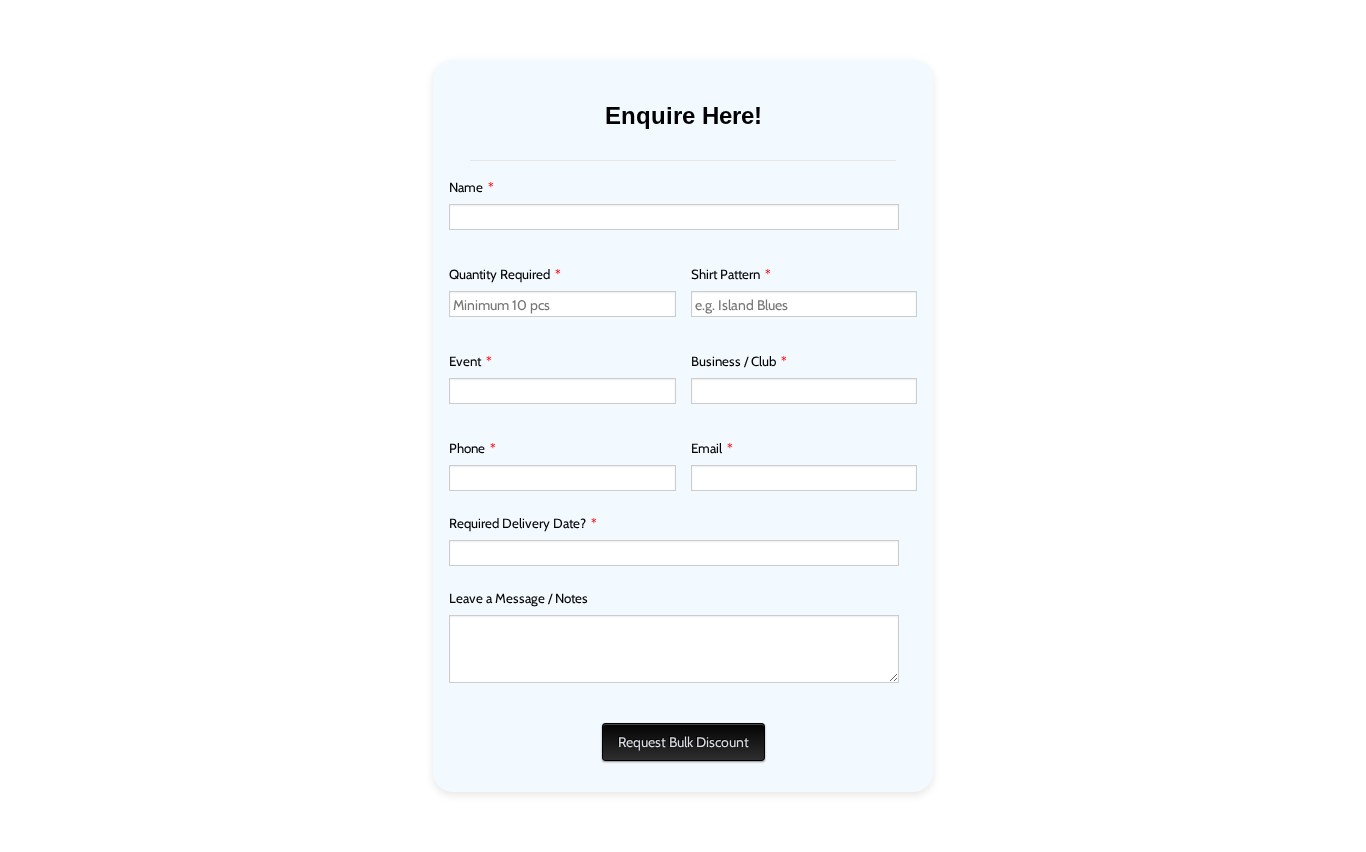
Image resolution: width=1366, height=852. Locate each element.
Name (471, 187)
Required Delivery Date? (523, 523)
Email (712, 448)
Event (470, 361)
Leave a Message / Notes (518, 598)
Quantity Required (505, 274)
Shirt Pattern (731, 274)
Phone (472, 448)
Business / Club (739, 361)
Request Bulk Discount (683, 742)
